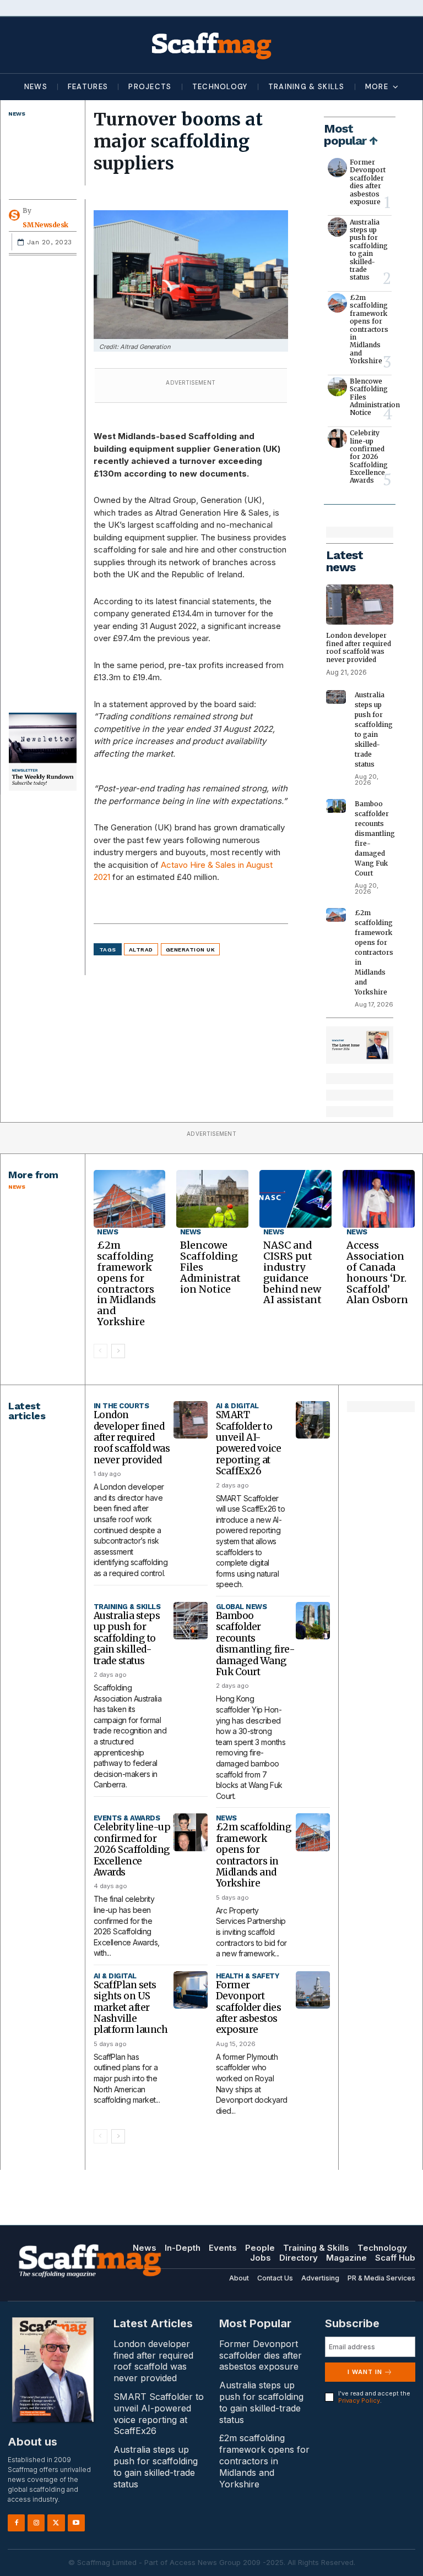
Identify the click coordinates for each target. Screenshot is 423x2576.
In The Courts (121, 1406)
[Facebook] (16, 2523)
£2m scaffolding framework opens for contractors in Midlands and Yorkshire (369, 329)
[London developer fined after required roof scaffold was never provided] (360, 605)
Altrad (141, 950)
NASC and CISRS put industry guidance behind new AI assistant (292, 1272)
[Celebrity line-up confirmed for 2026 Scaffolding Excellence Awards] (337, 438)
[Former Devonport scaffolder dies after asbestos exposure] (337, 168)
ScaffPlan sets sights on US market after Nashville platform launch (131, 2008)
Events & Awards (127, 1818)
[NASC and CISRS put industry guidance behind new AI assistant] (295, 1199)
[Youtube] (76, 2523)
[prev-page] (101, 1351)
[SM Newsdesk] (16, 215)
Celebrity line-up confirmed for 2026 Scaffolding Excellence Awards (369, 456)
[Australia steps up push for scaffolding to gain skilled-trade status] (337, 227)
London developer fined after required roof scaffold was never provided (359, 647)
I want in (365, 2372)
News (17, 114)
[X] (56, 2523)
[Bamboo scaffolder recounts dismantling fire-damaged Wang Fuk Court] (336, 806)
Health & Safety (248, 1976)
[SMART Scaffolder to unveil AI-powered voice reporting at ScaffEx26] (313, 1420)
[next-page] (118, 1351)
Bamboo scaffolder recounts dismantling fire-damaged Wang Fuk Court (256, 1644)
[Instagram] (36, 2523)
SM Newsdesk (45, 225)
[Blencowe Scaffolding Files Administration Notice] (337, 387)
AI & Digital (237, 1406)
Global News (242, 1607)
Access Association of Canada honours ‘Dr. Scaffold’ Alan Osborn (377, 1272)
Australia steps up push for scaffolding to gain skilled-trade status (369, 250)
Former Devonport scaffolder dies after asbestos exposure (368, 182)
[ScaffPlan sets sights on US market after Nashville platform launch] (191, 1990)
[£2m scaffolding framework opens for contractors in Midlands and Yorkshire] (337, 303)
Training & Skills (127, 1607)
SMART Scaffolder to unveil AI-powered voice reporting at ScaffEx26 (249, 1443)
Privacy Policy (359, 2400)
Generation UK (191, 950)
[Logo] (211, 45)
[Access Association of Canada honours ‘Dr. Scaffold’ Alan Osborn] (379, 1199)
